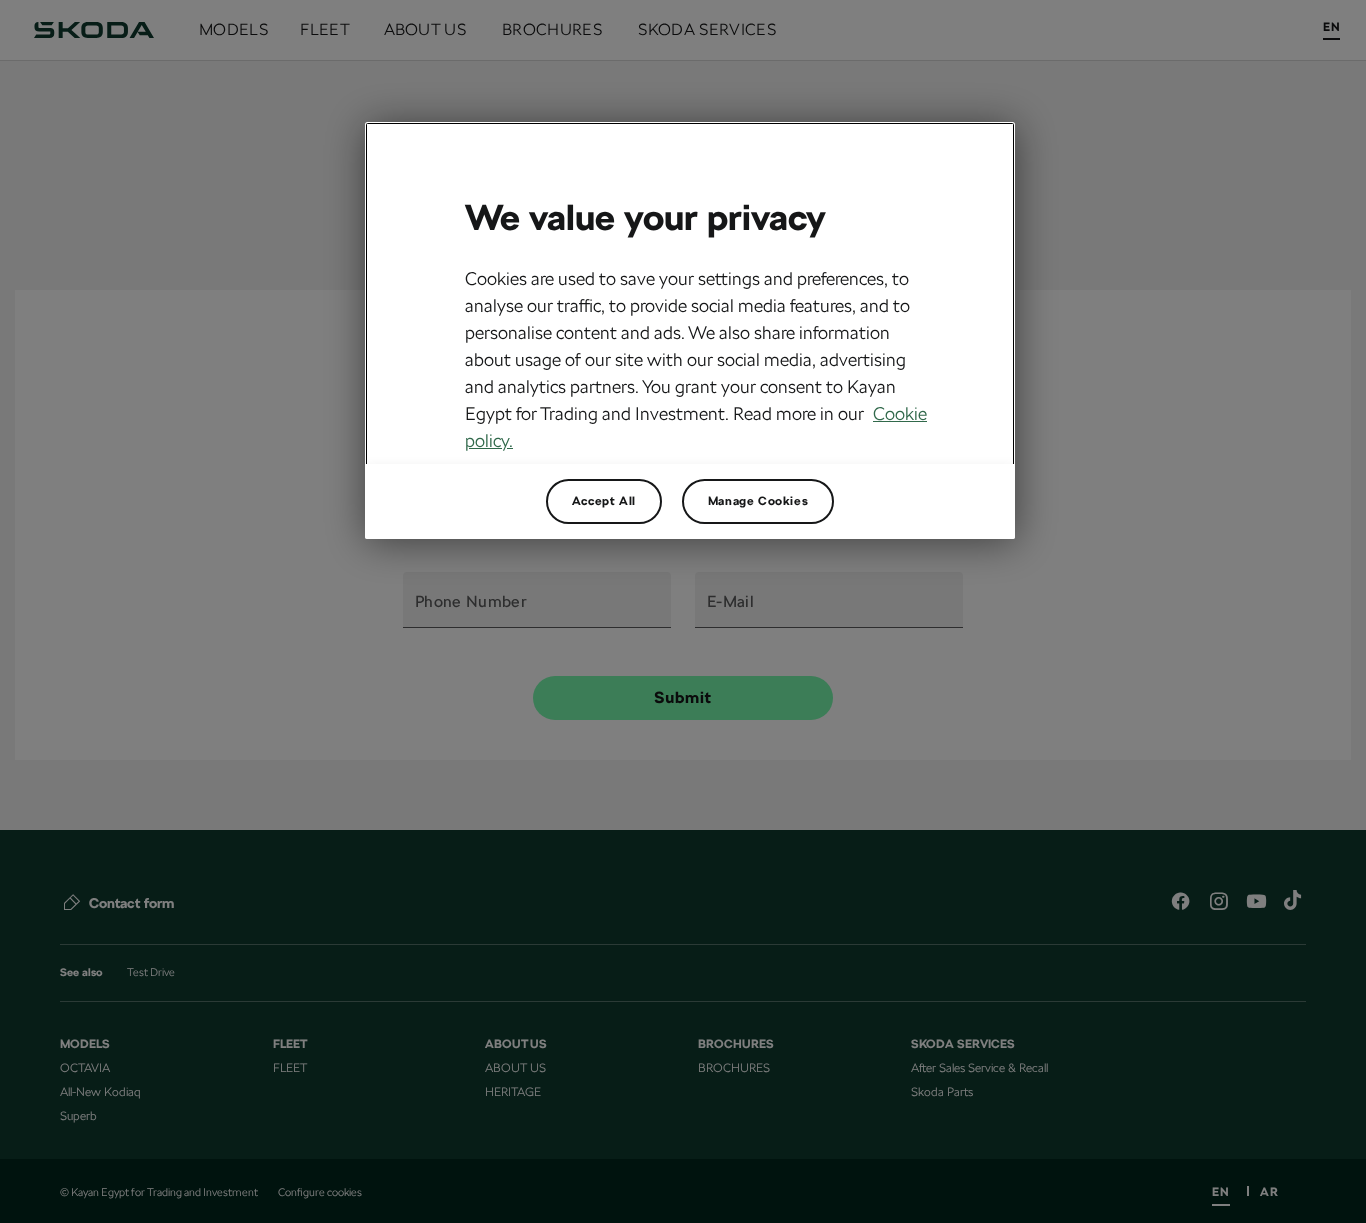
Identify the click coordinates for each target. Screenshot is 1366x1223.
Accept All (604, 501)
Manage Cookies (758, 501)
